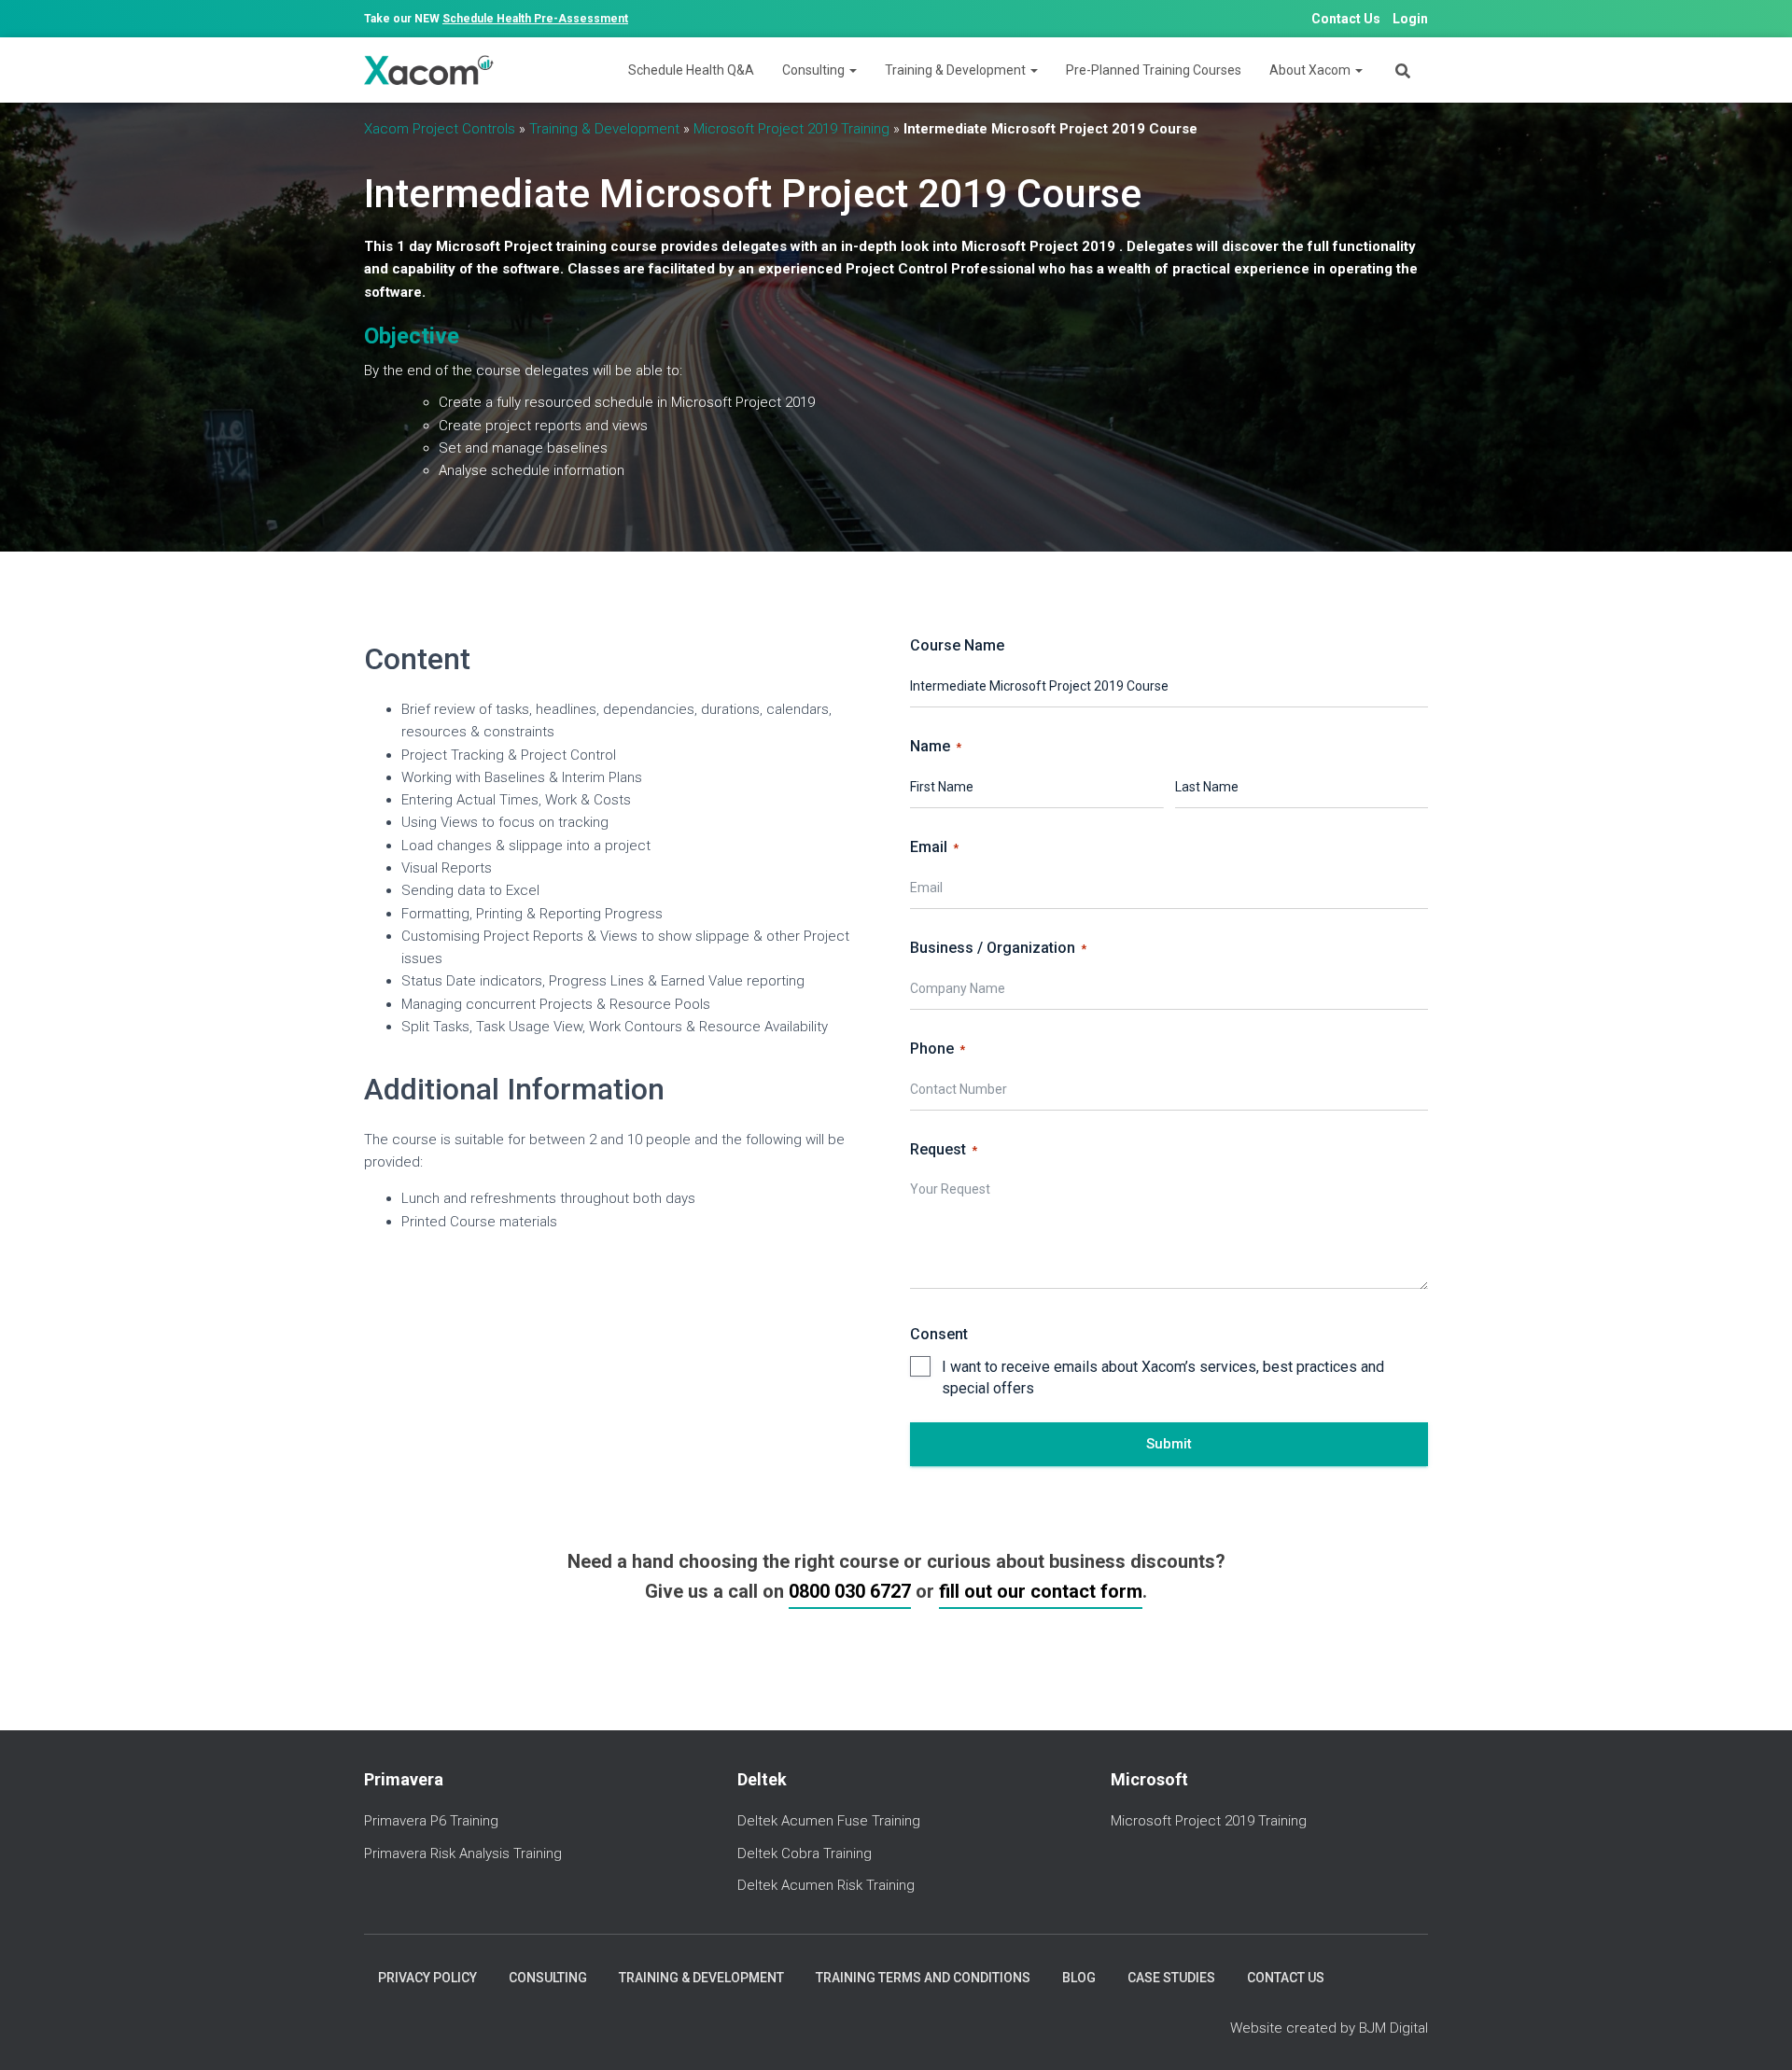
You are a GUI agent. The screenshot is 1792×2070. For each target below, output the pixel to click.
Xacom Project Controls (440, 129)
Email (934, 847)
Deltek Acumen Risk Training (826, 1885)
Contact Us (1346, 19)
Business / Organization (998, 948)
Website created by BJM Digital (1329, 2028)
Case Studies (1171, 1978)
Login (1410, 19)
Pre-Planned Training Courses (1154, 70)
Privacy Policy (427, 1978)
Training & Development (957, 70)
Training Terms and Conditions (923, 1978)
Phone (938, 1049)
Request (944, 1149)
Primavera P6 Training (431, 1821)
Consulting (815, 70)
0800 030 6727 (850, 1591)
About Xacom (1311, 70)
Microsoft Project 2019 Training (791, 129)
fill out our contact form (1041, 1591)
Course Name (957, 645)
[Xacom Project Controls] (429, 70)
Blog (1079, 1978)
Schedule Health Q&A (691, 70)
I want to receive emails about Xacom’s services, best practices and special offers (1163, 1378)
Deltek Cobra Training (805, 1853)
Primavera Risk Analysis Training (463, 1853)
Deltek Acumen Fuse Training (829, 1821)
